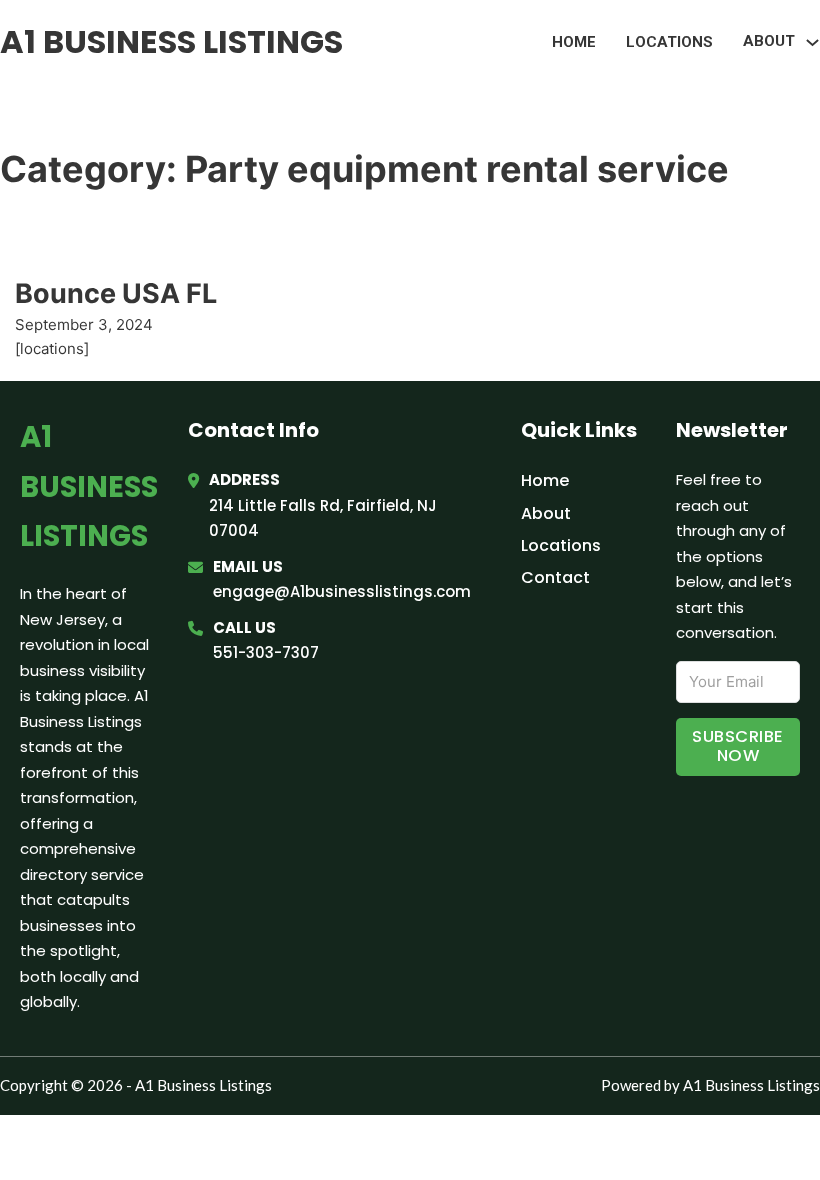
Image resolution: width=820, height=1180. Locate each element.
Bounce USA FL (116, 293)
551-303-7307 (266, 652)
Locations (669, 42)
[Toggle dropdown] (812, 42)
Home (574, 42)
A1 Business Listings (171, 41)
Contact (555, 577)
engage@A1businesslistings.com (342, 591)
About (546, 513)
